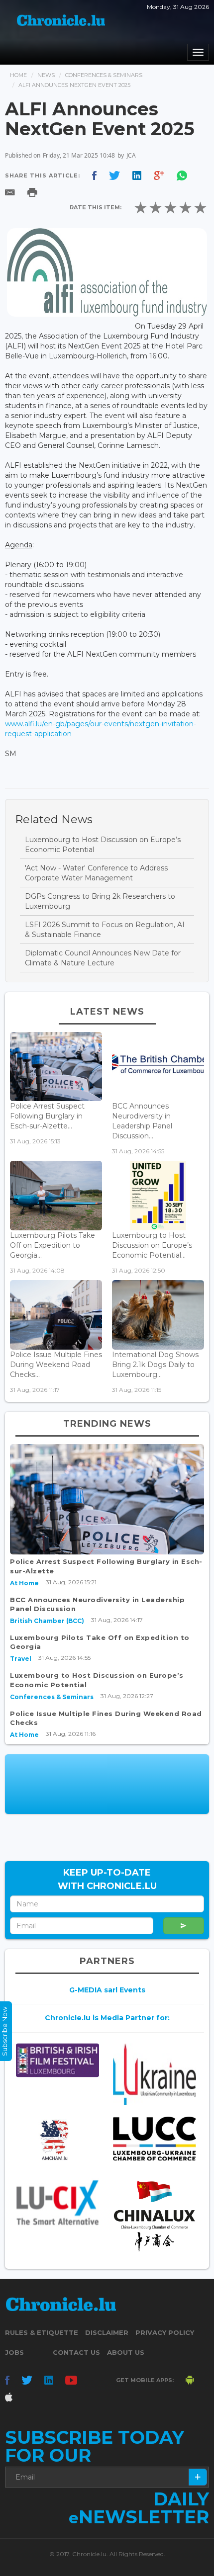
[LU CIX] (57, 2203)
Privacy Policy (165, 2332)
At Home (24, 1583)
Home (18, 75)
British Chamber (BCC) (47, 1621)
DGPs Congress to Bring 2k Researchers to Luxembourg (100, 901)
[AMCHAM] (57, 2140)
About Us (126, 2352)
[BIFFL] (57, 2061)
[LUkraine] (155, 2074)
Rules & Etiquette (42, 2332)
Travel (21, 1659)
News (46, 75)
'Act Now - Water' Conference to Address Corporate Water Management (96, 873)
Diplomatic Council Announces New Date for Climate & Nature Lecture (103, 958)
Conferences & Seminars (104, 75)
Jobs (14, 2352)
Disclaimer (107, 2332)
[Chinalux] (155, 2216)
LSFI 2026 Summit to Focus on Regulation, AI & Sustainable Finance (105, 930)
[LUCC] (155, 2139)
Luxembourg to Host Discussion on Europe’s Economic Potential (103, 845)
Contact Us (76, 2352)
